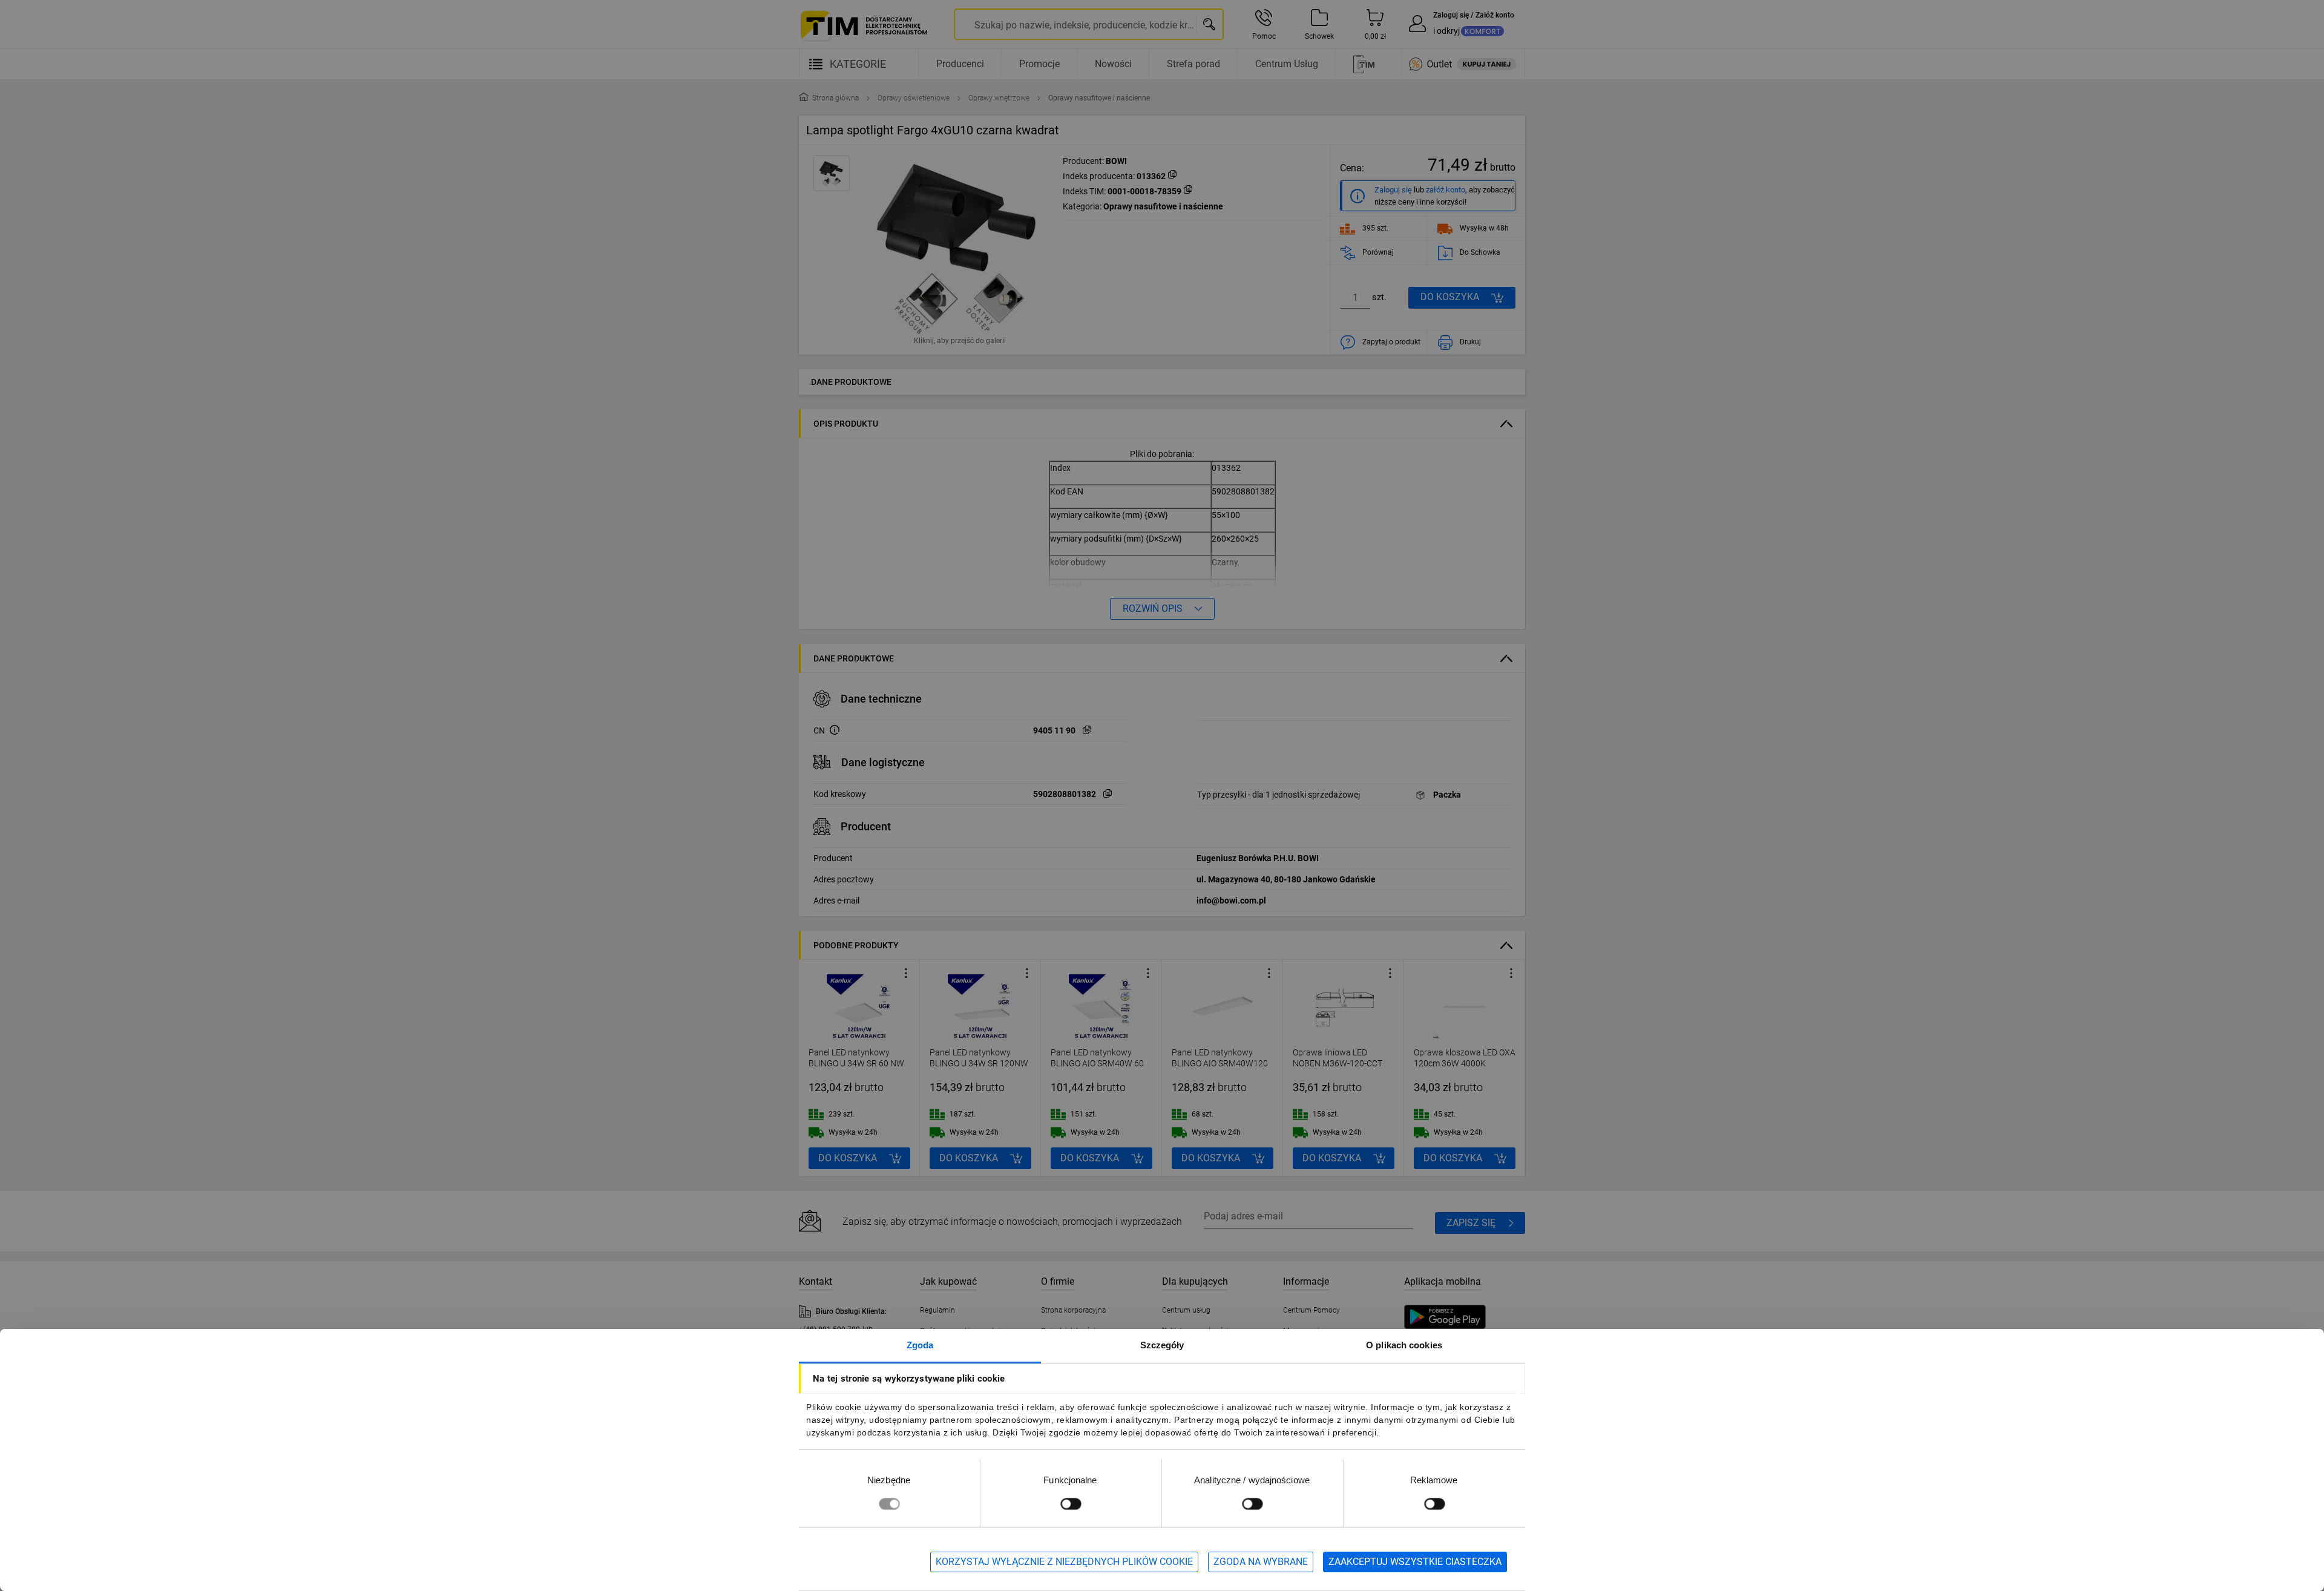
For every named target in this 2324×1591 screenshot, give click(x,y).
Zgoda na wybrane (1261, 1562)
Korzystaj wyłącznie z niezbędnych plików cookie (1064, 1562)
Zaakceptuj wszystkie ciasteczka (1415, 1562)
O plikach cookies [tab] (1404, 1345)
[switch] (1071, 1504)
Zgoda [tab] (920, 1345)
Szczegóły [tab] (1162, 1345)
